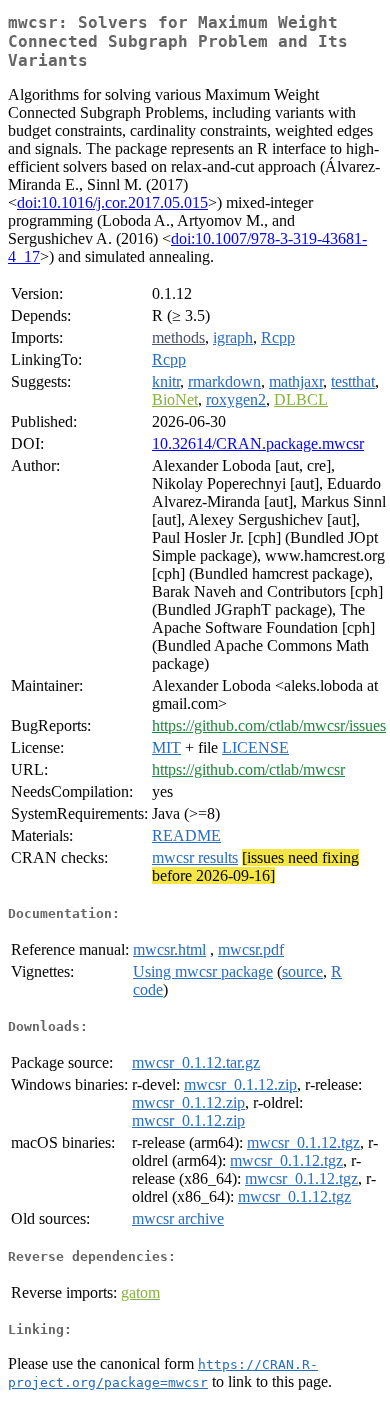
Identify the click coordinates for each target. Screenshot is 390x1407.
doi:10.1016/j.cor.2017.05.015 (112, 202)
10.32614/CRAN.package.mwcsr (258, 443)
